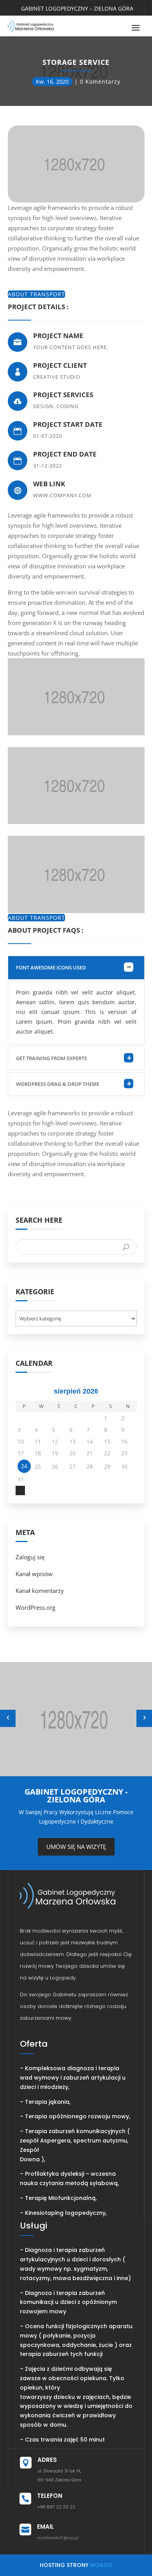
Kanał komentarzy (40, 1591)
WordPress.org (35, 1607)
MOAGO (101, 2565)
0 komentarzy (100, 82)
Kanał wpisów (34, 1574)
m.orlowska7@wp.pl (58, 2538)
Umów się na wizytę (76, 1847)
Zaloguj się (30, 1557)
